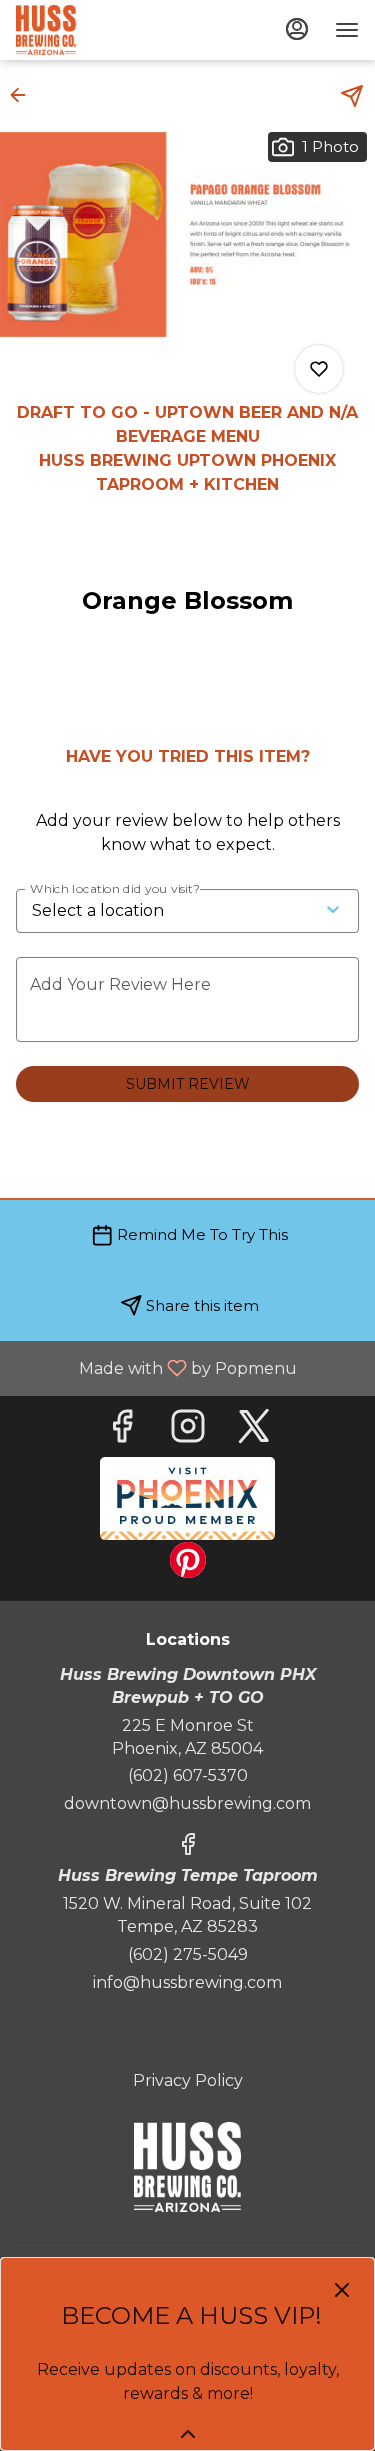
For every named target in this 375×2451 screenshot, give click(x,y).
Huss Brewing (187, 2167)
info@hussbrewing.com (187, 1982)
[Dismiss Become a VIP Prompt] (342, 2290)
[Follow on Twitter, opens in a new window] (254, 1431)
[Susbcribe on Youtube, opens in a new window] (187, 1498)
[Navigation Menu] (347, 30)
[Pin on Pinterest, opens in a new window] (188, 1565)
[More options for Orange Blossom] (319, 369)
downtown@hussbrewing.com (187, 1803)
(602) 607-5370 (188, 1775)
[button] (24, 95)
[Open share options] (352, 96)
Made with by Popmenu (156, 1367)
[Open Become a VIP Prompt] (188, 2434)
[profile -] (297, 29)
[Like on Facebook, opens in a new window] (122, 1431)
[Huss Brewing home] (106, 30)
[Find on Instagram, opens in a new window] (188, 1431)
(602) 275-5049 (188, 1954)
